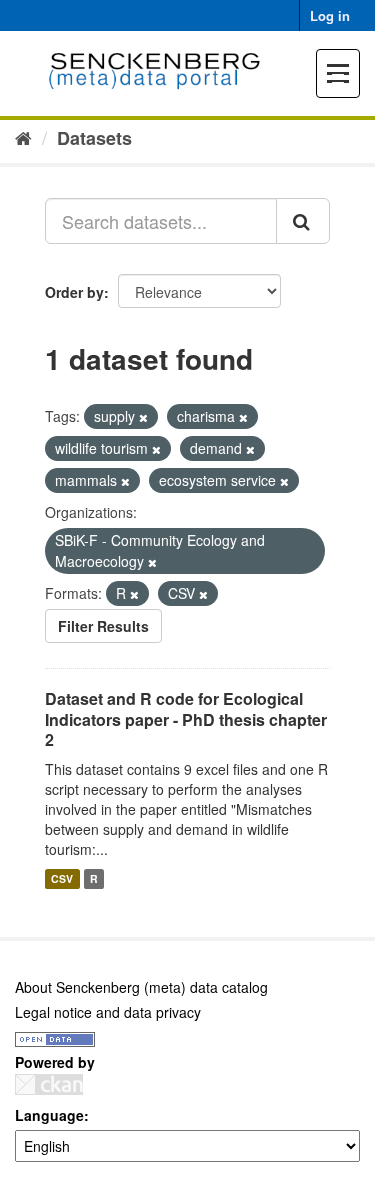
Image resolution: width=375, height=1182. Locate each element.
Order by (74, 292)
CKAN (49, 1084)
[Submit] (303, 221)
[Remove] (143, 417)
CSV (62, 878)
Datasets (94, 138)
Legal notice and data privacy (108, 1012)
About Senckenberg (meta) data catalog (141, 987)
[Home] (23, 137)
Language (49, 1115)
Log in (330, 15)
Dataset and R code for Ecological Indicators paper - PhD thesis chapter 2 (186, 719)
